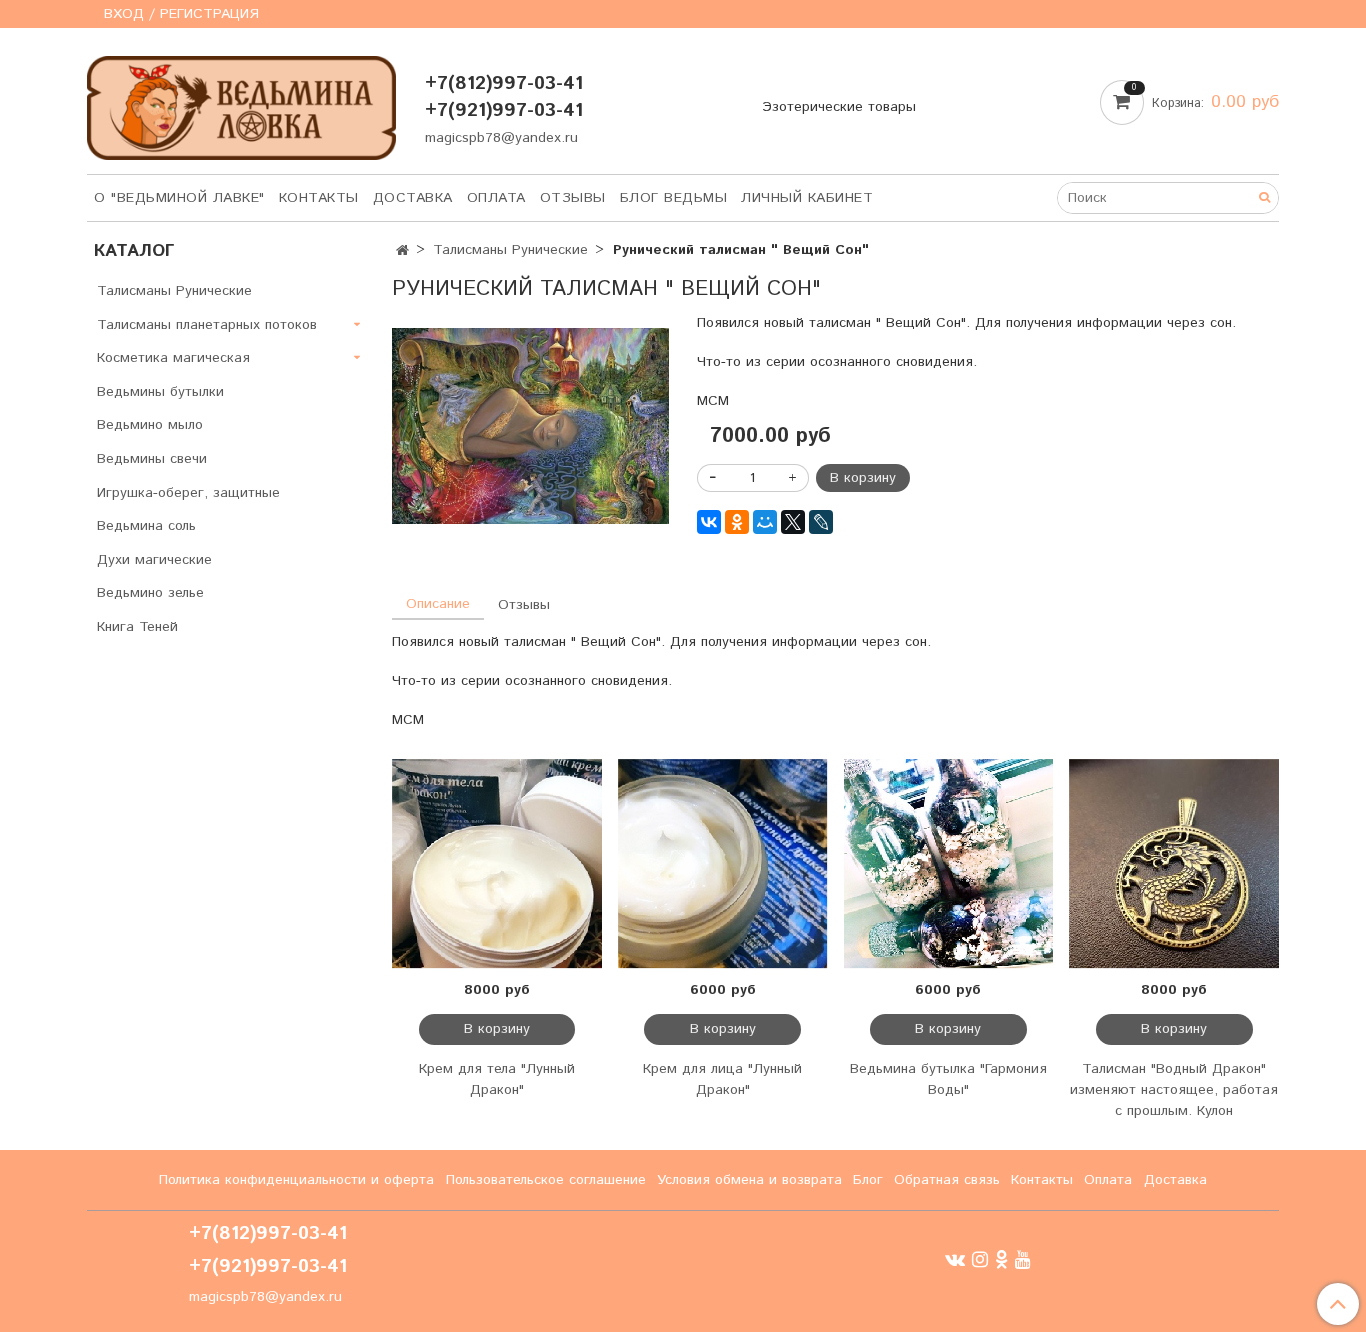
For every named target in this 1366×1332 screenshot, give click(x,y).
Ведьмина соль (146, 526)
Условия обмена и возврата (749, 1180)
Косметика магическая (173, 358)
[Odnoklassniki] (1001, 1260)
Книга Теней (137, 627)
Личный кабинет (807, 198)
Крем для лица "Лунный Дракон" (722, 1079)
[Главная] (402, 251)
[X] (793, 522)
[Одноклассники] (737, 522)
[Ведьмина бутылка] (949, 864)
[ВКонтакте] (709, 522)
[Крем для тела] (497, 864)
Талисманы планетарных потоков (207, 325)
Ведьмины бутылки (160, 392)
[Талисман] (1174, 864)
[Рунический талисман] (530, 426)
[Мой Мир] (765, 522)
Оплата (496, 198)
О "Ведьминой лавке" (179, 198)
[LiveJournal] (821, 522)
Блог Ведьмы (674, 198)
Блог (868, 1180)
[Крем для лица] (723, 864)
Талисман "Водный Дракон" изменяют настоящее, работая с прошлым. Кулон (1174, 1090)
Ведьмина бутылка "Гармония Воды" (948, 1079)
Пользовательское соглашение (546, 1180)
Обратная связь (947, 1180)
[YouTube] (1023, 1260)
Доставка (413, 198)
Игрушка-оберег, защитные (188, 493)
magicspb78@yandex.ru (501, 138)
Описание (438, 604)
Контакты (319, 198)
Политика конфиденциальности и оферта (296, 1180)
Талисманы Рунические (510, 250)
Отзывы (573, 198)
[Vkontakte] (955, 1260)
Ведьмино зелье (150, 593)
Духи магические (154, 560)
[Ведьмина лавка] (241, 103)
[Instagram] (980, 1260)
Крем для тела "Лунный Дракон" (497, 1079)
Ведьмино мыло (150, 425)
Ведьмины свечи (152, 459)
